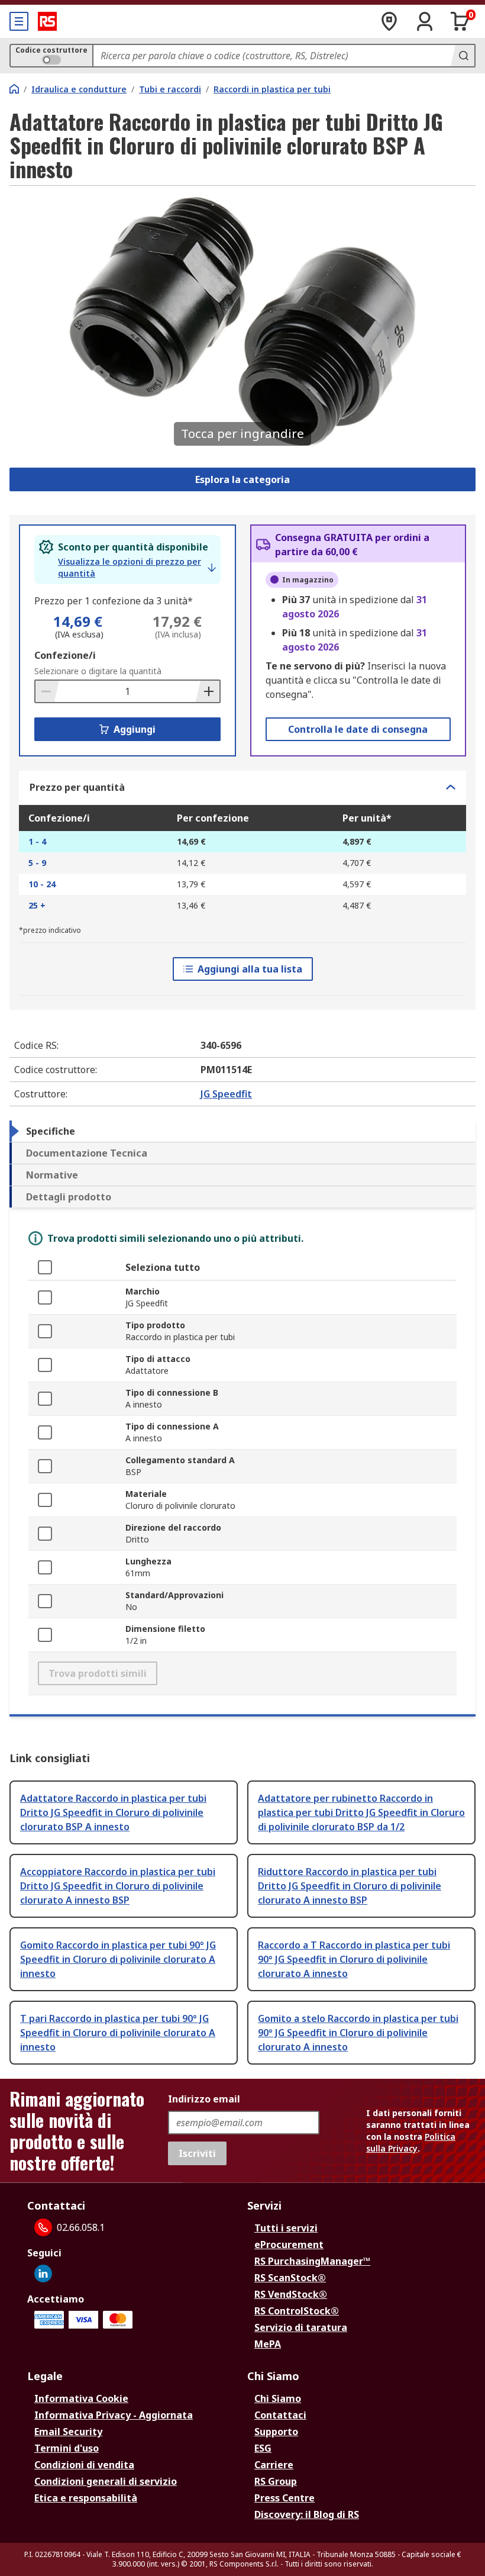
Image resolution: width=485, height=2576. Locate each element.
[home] (14, 89)
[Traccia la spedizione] (389, 21)
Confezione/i (65, 655)
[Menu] (19, 21)
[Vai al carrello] (460, 21)
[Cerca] (463, 56)
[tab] (242, 1131)
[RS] (47, 21)
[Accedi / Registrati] (425, 21)
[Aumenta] (208, 691)
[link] (137, 568)
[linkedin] (43, 2274)
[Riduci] (47, 691)
